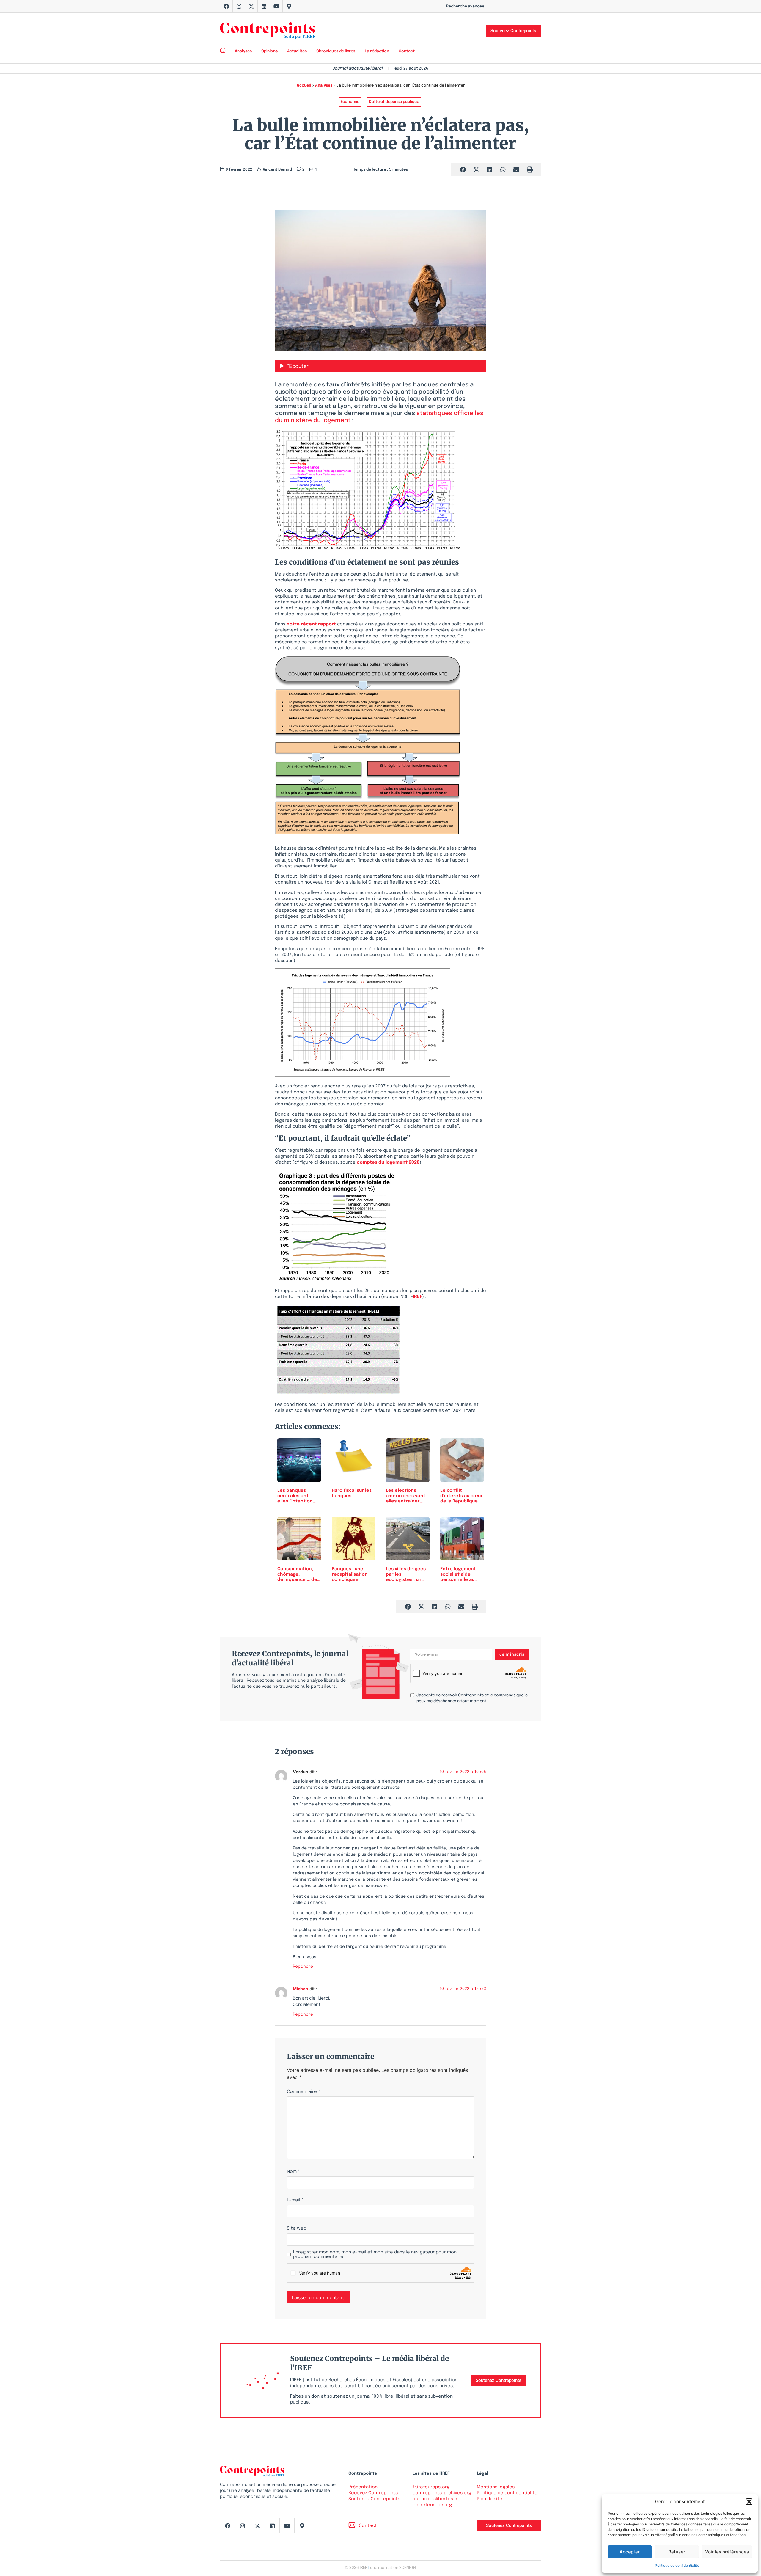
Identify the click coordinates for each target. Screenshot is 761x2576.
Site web (297, 2229)
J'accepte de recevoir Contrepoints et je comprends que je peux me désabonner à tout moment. (472, 1698)
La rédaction (377, 51)
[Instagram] (239, 6)
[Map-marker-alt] (289, 6)
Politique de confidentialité (677, 2565)
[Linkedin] (264, 6)
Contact (407, 51)
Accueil (304, 85)
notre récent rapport (311, 624)
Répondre (303, 1967)
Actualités (297, 51)
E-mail (295, 2200)
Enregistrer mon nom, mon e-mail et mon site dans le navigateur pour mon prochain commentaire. (375, 2255)
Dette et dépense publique (394, 102)
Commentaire (304, 2092)
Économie (350, 102)
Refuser (677, 2552)
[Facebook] (227, 6)
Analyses (243, 51)
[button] (749, 2502)
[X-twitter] (251, 6)
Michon (301, 1989)
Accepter (630, 2552)
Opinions (269, 51)
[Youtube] (276, 6)
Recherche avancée (465, 6)
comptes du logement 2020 (388, 1162)
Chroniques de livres (336, 51)
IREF (418, 1297)
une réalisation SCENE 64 (393, 2568)
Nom (293, 2172)
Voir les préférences (727, 2552)
